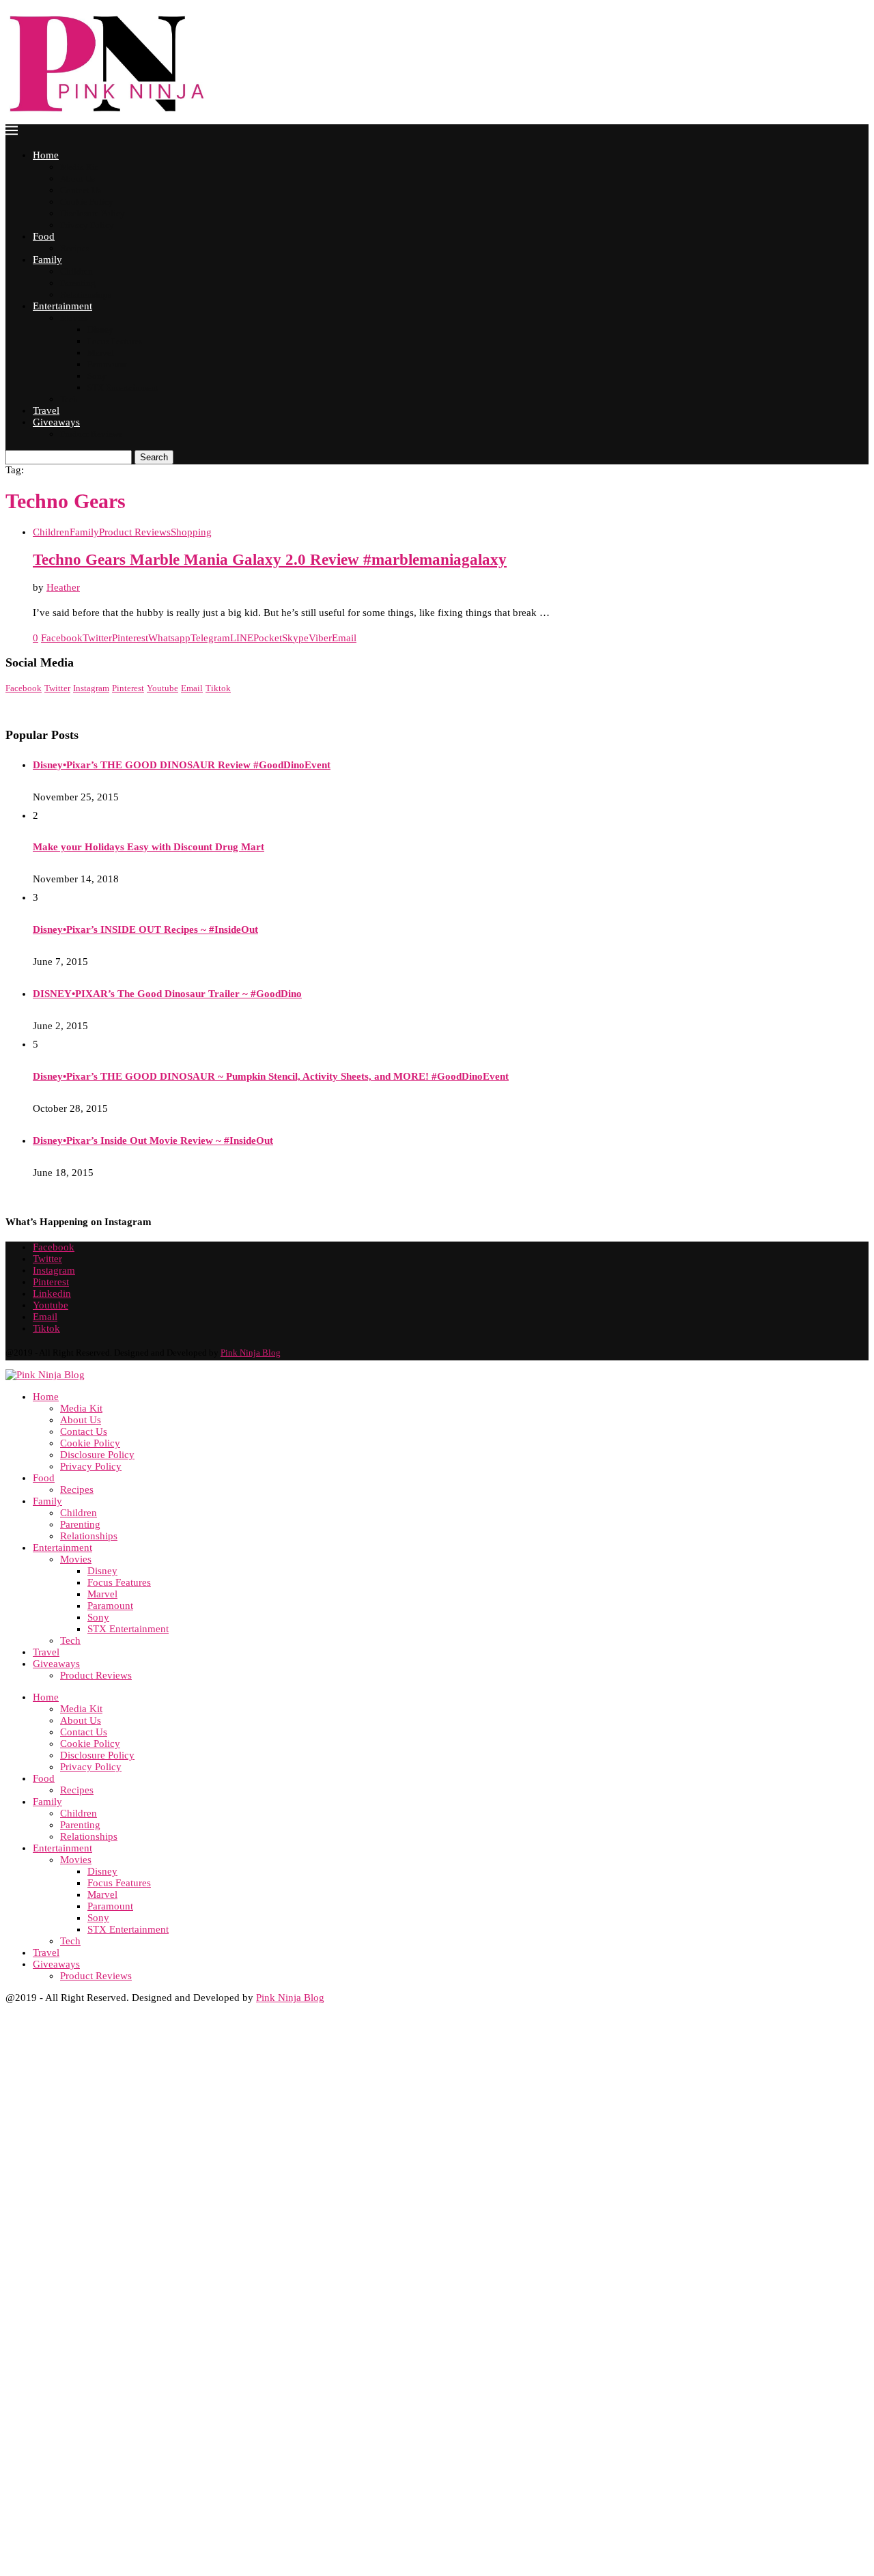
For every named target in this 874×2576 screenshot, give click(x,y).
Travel (46, 410)
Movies (74, 318)
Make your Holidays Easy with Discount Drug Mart (149, 847)
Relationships (86, 295)
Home (46, 155)
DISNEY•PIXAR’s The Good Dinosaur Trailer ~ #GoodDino (167, 994)
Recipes (75, 248)
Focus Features (115, 341)
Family (47, 260)
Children (76, 271)
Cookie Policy (87, 202)
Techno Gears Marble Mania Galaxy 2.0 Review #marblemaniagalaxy (270, 560)
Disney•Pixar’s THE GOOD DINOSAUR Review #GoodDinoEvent (182, 765)
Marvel (101, 353)
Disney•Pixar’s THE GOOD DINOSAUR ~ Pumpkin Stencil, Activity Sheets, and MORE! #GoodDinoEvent (271, 1076)
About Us (77, 179)
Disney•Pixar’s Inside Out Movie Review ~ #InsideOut (153, 1140)
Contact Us (81, 190)
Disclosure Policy (93, 213)
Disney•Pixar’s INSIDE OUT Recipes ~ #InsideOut (145, 929)
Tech (69, 399)
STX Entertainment (123, 388)
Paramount (107, 364)
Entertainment (62, 306)
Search (154, 457)
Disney (100, 330)
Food (44, 236)
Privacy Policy (87, 225)
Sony (97, 376)
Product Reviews (91, 434)
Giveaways (56, 422)
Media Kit (79, 167)
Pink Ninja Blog (251, 1353)
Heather (63, 587)
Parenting (78, 283)
